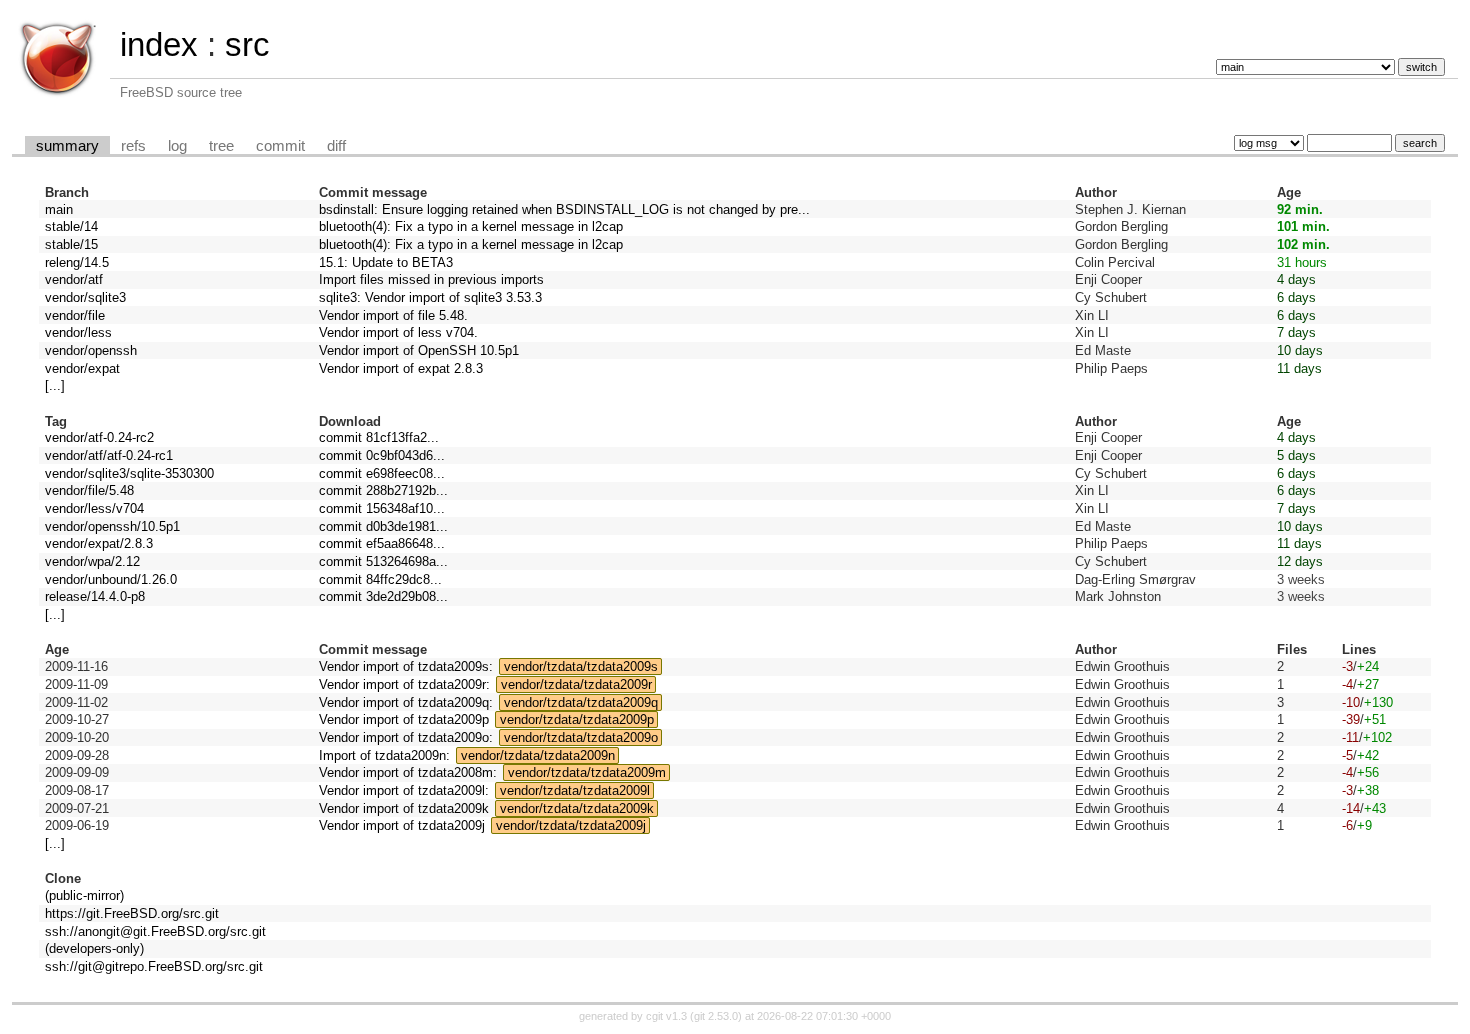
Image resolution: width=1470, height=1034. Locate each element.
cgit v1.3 (666, 1016)
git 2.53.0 (716, 1016)
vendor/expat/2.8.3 (99, 543)
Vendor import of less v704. (398, 332)
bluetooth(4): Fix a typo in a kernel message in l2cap (471, 226)
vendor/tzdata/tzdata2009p (577, 719)
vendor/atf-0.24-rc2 (99, 437)
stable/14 (71, 226)
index (159, 44)
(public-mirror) (84, 895)
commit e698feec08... (382, 473)
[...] (55, 385)
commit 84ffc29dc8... (380, 579)
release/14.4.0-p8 (95, 596)
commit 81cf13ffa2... (379, 437)
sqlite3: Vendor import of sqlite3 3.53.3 (430, 297)
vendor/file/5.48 (89, 490)
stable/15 (71, 244)
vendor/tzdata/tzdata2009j (571, 825)
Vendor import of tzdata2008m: (408, 772)
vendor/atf (74, 279)
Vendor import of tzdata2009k (404, 808)
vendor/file (75, 315)
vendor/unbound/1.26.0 (111, 579)
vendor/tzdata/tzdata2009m (587, 772)
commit (280, 146)
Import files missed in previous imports (431, 279)
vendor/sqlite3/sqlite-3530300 (129, 473)
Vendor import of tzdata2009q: (406, 702)
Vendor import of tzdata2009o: (406, 737)
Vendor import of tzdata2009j (402, 825)
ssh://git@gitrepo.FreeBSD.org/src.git (154, 966)
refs (133, 146)
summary (67, 146)
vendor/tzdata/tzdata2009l (575, 790)
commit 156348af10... (382, 508)
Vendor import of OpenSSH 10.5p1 (419, 350)
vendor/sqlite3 (85, 297)
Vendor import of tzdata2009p (404, 719)
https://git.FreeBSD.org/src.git (132, 913)
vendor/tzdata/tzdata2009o (581, 737)
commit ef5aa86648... (382, 543)
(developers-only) (94, 948)
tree (221, 146)
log (177, 146)
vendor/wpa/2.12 (92, 561)
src (247, 44)
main (59, 209)
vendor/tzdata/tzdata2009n (538, 755)
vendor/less (78, 332)
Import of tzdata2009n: (384, 755)
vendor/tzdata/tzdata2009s (581, 666)
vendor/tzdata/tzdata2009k (577, 808)
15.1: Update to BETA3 (386, 262)
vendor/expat (82, 368)
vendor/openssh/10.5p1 (112, 526)
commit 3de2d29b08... (383, 596)
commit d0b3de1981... (383, 526)
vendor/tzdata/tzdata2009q (581, 702)
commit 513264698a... (383, 561)
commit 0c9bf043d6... (382, 455)
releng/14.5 (77, 262)
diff (336, 146)
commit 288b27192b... (383, 490)
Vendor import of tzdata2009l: (404, 790)
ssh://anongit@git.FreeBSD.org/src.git (155, 931)
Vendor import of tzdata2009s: (406, 666)
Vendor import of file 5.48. (393, 315)
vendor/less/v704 (94, 508)
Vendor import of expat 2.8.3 (401, 368)
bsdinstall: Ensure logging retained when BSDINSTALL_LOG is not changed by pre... (564, 209)
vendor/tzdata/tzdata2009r (576, 684)
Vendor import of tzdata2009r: (404, 684)
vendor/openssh (91, 350)
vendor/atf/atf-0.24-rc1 (109, 455)
